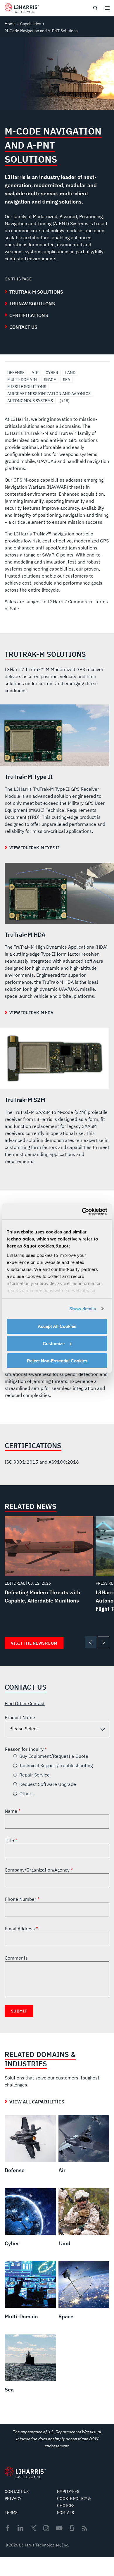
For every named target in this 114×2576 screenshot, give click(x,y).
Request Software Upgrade (48, 1784)
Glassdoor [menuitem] (72, 2528)
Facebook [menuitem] (8, 2528)
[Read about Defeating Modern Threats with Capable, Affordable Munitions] (49, 1562)
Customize (54, 1344)
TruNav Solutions (32, 304)
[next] (103, 1642)
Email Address (20, 1929)
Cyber (52, 373)
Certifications (29, 315)
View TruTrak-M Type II (34, 848)
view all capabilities (37, 2102)
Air (35, 373)
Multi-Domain (22, 380)
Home (10, 24)
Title (10, 1840)
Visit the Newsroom (34, 1643)
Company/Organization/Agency (38, 1870)
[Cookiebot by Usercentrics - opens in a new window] (82, 1211)
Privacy (13, 2499)
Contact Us (24, 327)
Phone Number (21, 1899)
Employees (68, 2491)
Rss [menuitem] (85, 2528)
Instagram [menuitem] (46, 2528)
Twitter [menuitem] (33, 2528)
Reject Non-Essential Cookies (57, 1361)
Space (50, 380)
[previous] (91, 1642)
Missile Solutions (27, 387)
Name (12, 1811)
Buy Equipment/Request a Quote (54, 1756)
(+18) (65, 401)
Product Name (20, 1717)
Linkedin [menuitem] (20, 2528)
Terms (11, 2513)
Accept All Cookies (57, 1326)
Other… (27, 1793)
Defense (16, 373)
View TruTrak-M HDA (31, 1013)
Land (70, 373)
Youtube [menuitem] (59, 2528)
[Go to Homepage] (25, 2472)
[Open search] (95, 8)
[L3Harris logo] (22, 9)
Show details (83, 1308)
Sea (66, 380)
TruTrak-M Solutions (36, 292)
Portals (65, 2513)
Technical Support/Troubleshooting (56, 1765)
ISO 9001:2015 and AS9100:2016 (42, 1462)
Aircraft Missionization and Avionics (49, 394)
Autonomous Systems (30, 401)
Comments (16, 1958)
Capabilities (31, 24)
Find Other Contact (25, 1703)
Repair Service (34, 1775)
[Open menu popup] (107, 8)
